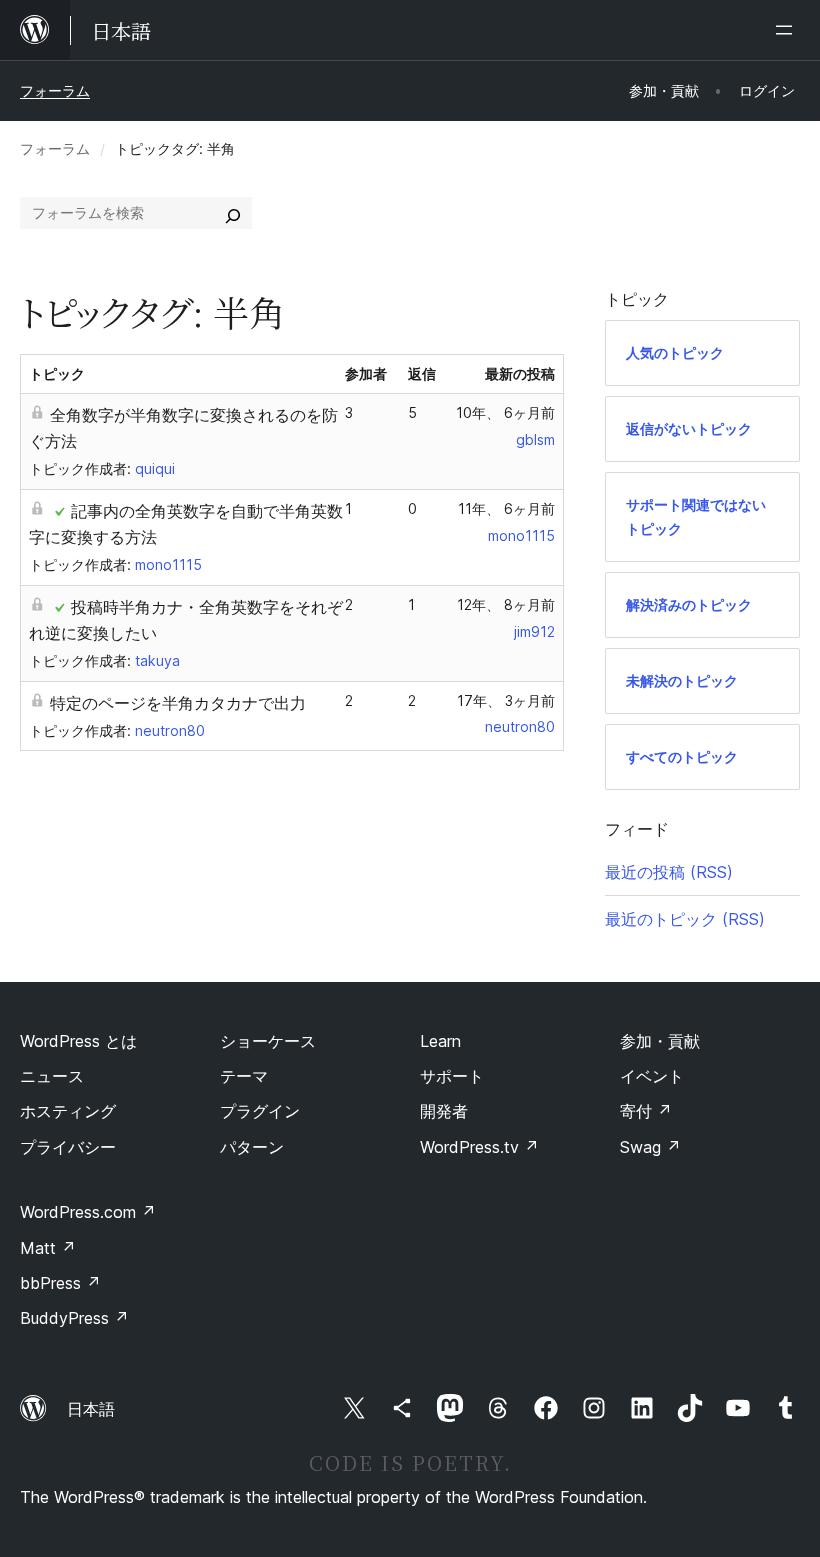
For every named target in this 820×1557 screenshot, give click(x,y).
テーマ (244, 1076)
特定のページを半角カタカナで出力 (178, 703)
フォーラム (55, 90)
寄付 (646, 1111)
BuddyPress (74, 1318)
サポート (452, 1076)
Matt (48, 1248)
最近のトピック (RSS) (685, 919)
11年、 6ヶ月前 (506, 508)
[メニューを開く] (788, 30)
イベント (652, 1076)
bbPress (60, 1283)
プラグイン (260, 1111)
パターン (252, 1147)
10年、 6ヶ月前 (505, 412)
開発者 (444, 1111)
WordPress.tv (479, 1147)
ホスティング (68, 1111)
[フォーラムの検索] (233, 213)
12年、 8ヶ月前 (506, 604)
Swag (650, 1147)
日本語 (91, 1409)
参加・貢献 (660, 1041)
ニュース (52, 1076)
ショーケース (268, 1041)
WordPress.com (88, 1212)
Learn (440, 1041)
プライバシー (68, 1147)
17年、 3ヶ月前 (506, 700)
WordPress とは (78, 1041)
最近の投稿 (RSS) (669, 872)
